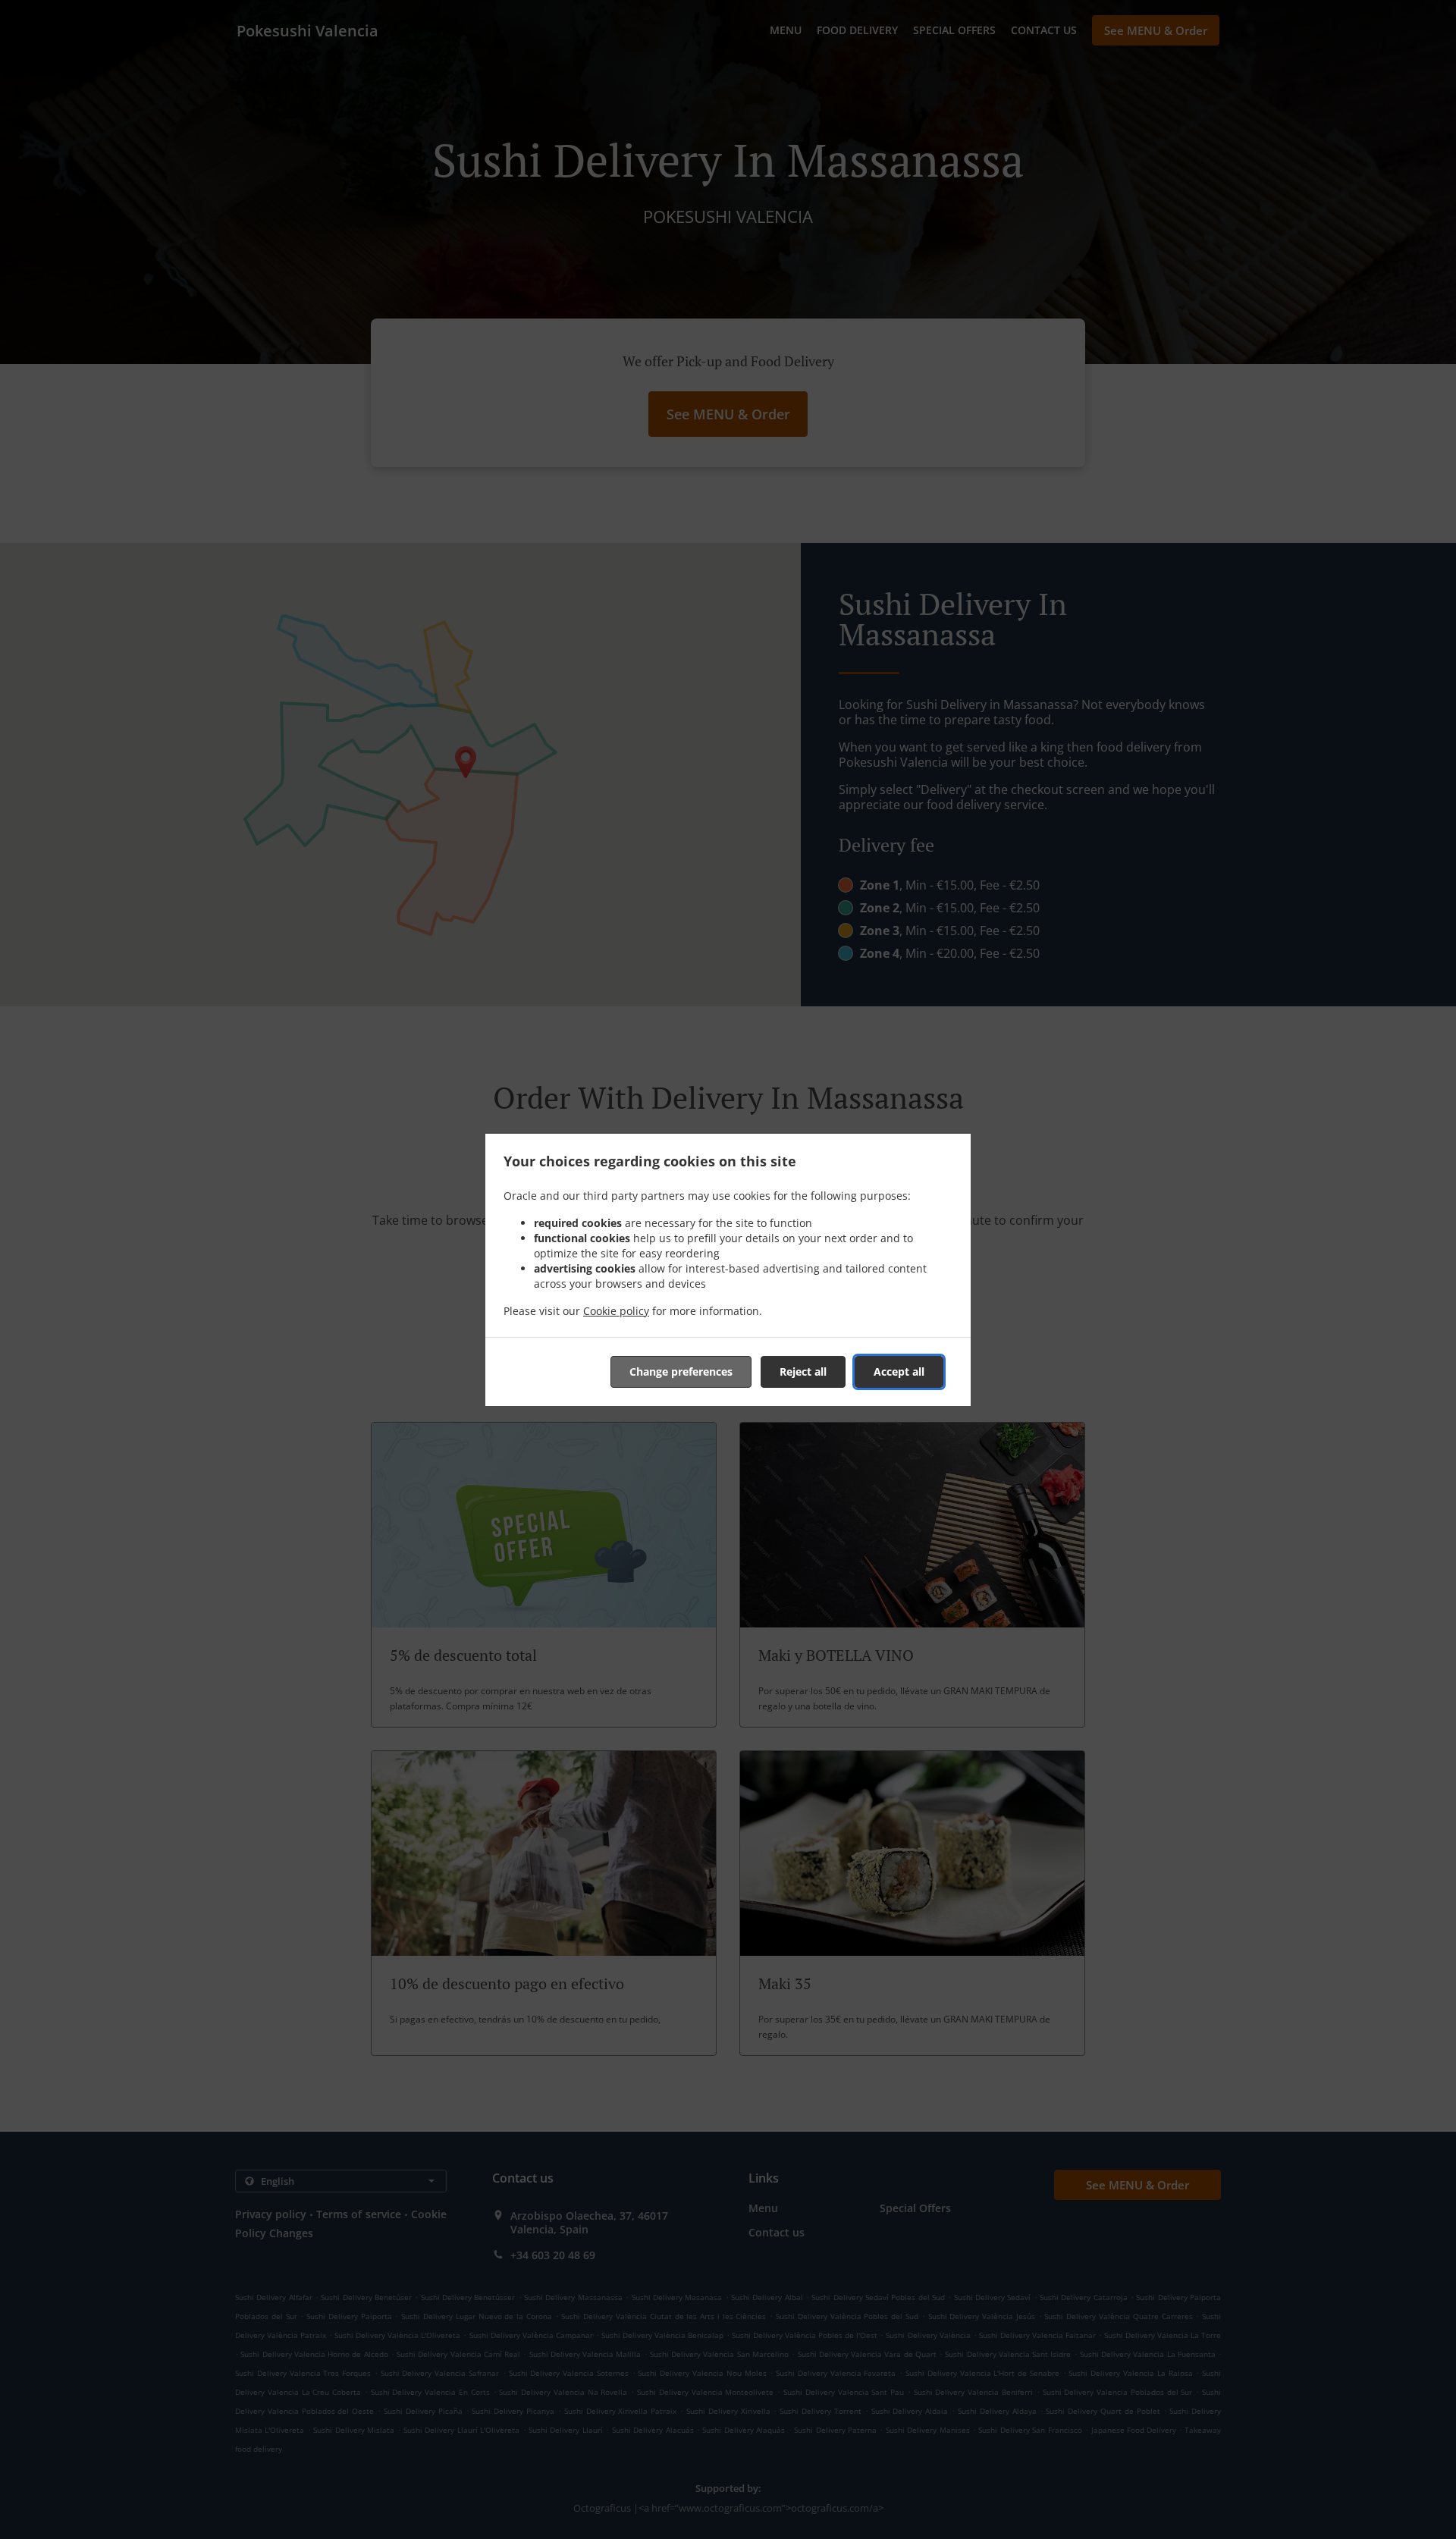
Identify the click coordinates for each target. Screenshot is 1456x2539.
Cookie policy (616, 1311)
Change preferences (681, 1371)
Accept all (899, 1371)
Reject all (803, 1371)
